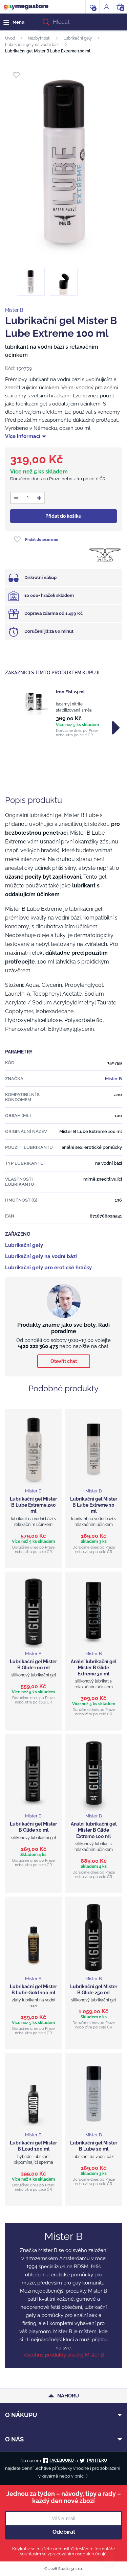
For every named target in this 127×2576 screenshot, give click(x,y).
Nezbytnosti (39, 38)
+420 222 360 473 (38, 1346)
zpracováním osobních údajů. (78, 2554)
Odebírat (64, 2532)
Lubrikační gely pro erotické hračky (48, 1268)
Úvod (10, 38)
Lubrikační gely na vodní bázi (32, 45)
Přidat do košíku (63, 516)
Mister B (14, 310)
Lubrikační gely (78, 38)
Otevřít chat (64, 1361)
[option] (63, 713)
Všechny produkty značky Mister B (64, 2355)
